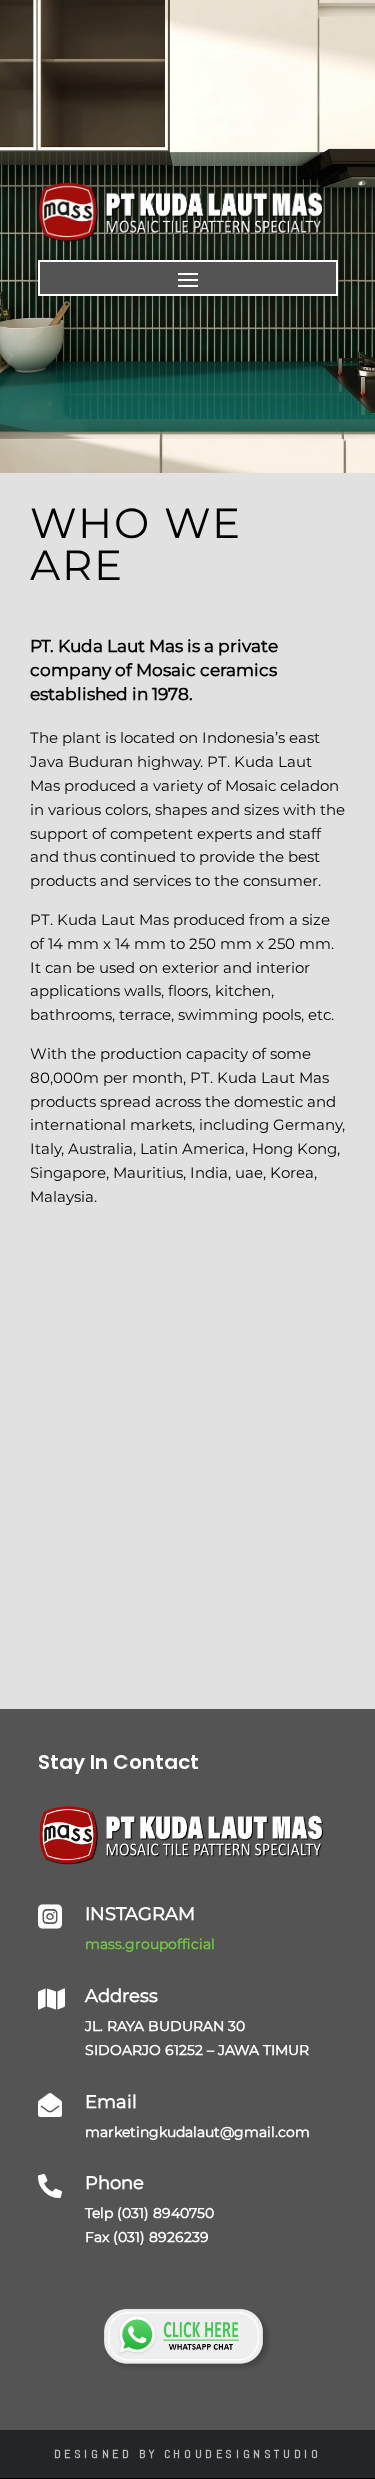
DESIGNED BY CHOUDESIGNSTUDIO (188, 2454)
